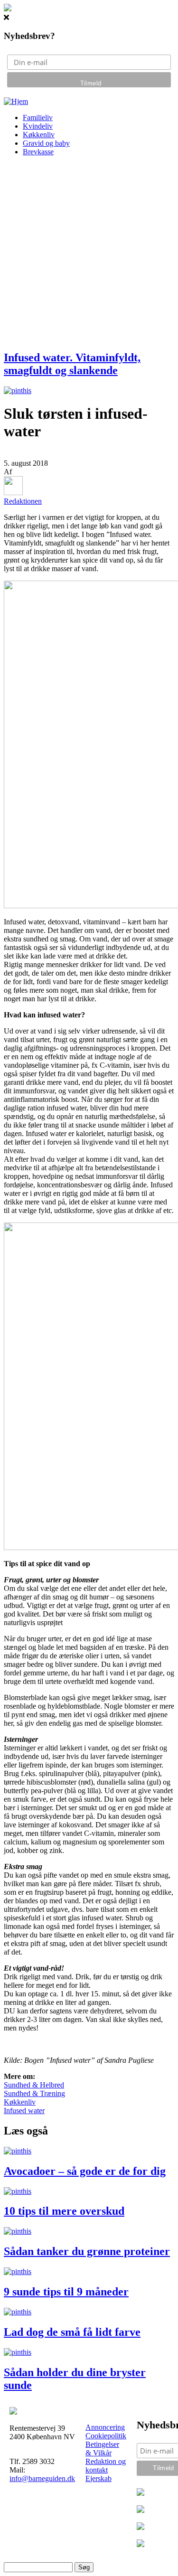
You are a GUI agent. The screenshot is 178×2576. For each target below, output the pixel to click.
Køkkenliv (39, 135)
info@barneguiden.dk (42, 2478)
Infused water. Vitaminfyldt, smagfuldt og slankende (72, 364)
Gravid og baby (46, 143)
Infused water (24, 2111)
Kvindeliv (38, 126)
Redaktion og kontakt (106, 2466)
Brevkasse (38, 152)
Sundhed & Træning (34, 2093)
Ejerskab (98, 2478)
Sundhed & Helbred (34, 2085)
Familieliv (38, 118)
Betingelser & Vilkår (102, 2449)
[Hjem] (16, 101)
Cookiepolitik (106, 2436)
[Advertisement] (89, 253)
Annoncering (105, 2427)
